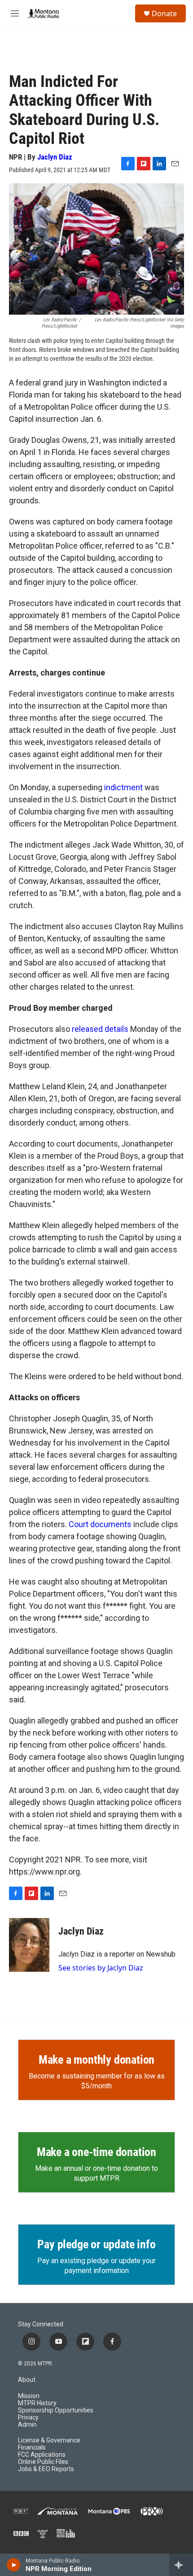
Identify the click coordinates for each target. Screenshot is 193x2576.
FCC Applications (42, 2455)
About (27, 2380)
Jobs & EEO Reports (46, 2469)
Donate (164, 13)
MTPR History (37, 2403)
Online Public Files (43, 2462)
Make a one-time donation (96, 2152)
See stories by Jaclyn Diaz (101, 1968)
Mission (29, 2396)
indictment (123, 787)
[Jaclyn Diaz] (29, 1945)
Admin (27, 2425)
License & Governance (49, 2440)
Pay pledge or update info (96, 2244)
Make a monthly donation (96, 2060)
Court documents (100, 1524)
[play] (14, 2565)
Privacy (28, 2418)
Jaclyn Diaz (55, 157)
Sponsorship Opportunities (56, 2410)
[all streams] (181, 2565)
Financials (32, 2448)
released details (100, 1029)
